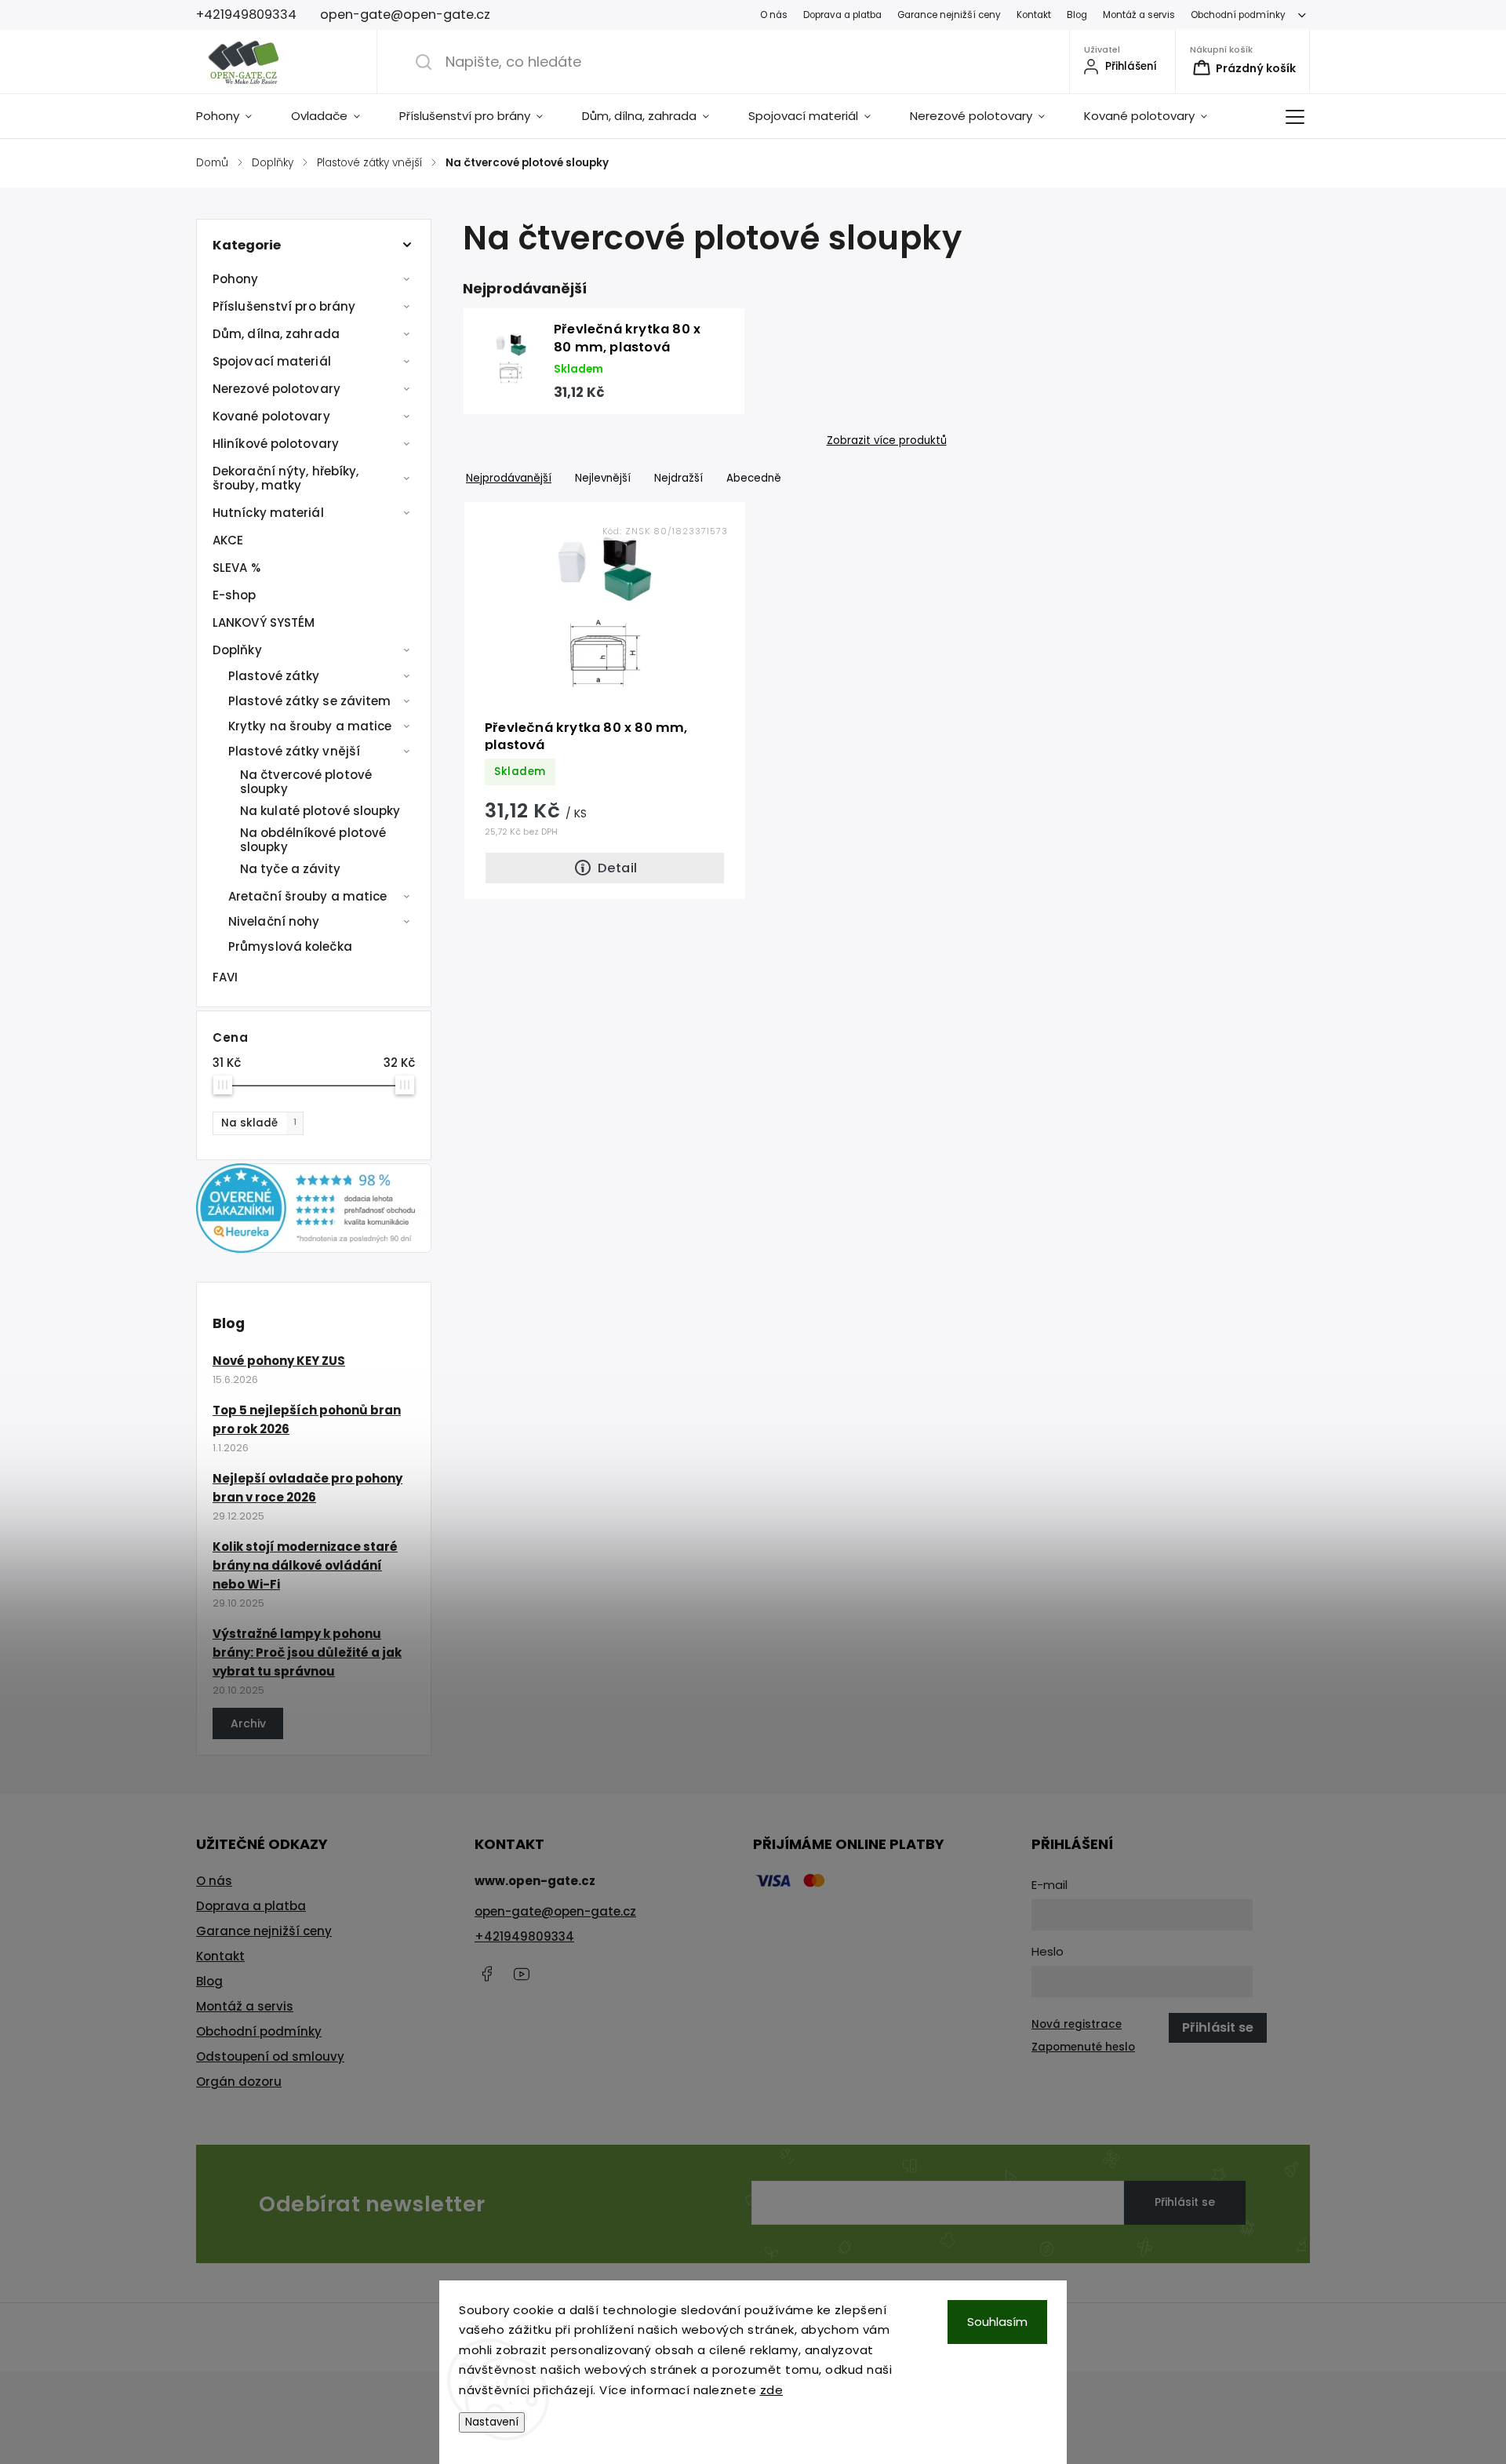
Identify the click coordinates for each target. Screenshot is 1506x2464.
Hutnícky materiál (268, 513)
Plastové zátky (274, 676)
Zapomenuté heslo (1083, 2047)
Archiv (248, 1723)
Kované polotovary (271, 416)
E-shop (235, 595)
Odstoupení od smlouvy (270, 2056)
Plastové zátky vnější (294, 751)
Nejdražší (678, 478)
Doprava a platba (842, 15)
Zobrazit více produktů (887, 441)
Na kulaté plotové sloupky (320, 811)
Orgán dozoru (239, 2082)
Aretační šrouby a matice (307, 896)
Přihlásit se (1185, 2202)
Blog (1077, 15)
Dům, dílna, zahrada (276, 334)
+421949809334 (524, 1936)
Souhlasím (997, 2322)
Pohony (236, 279)
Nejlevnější (603, 478)
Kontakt (1034, 15)
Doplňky (237, 650)
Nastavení (492, 2422)
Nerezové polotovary (276, 389)
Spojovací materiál (272, 361)
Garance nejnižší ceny (949, 15)
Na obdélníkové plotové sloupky (313, 840)
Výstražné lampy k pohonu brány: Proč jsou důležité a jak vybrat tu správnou (307, 1652)
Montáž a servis (1139, 15)
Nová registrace (1077, 2024)
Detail (617, 868)
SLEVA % (236, 568)
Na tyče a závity (291, 869)
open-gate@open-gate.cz (555, 1911)
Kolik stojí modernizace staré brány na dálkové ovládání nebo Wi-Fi (305, 1565)
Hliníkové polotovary (276, 444)
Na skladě (259, 1123)
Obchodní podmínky (1238, 15)
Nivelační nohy (274, 921)
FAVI (225, 977)
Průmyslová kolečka (290, 946)
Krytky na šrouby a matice (310, 726)
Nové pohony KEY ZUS (279, 1361)
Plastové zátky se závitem (310, 701)
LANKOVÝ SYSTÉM (264, 622)
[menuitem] (234, 116)
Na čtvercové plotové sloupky (306, 782)
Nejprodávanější (509, 478)
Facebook (486, 1974)
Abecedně (754, 478)
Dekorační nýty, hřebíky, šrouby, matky (286, 478)
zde (772, 2390)
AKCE (228, 540)
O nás (774, 15)
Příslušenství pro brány (284, 306)
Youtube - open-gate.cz (522, 1974)
